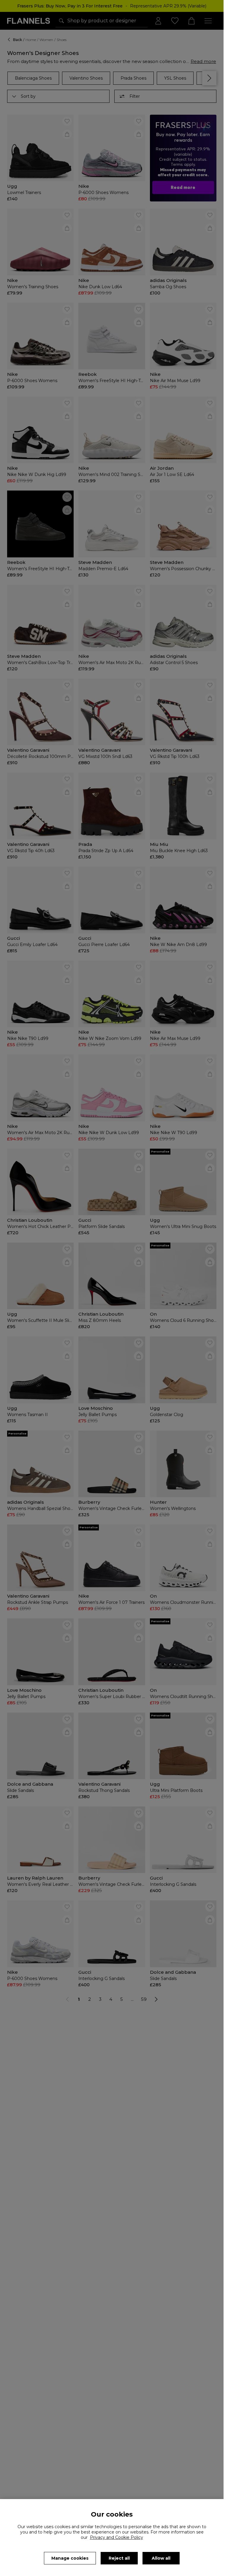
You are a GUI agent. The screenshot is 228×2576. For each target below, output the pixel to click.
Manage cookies (70, 2558)
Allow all (161, 2558)
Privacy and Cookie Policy (117, 2537)
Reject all (119, 2558)
